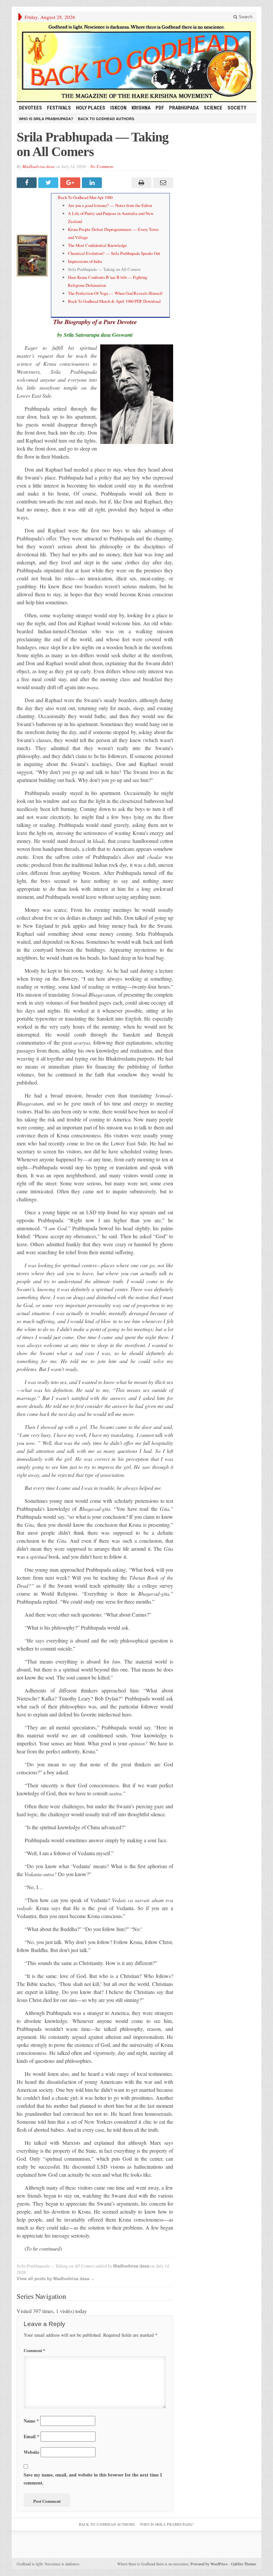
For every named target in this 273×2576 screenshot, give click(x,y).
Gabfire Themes (244, 2564)
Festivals (59, 108)
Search (245, 17)
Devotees (30, 108)
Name (31, 2421)
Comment (34, 2350)
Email (31, 2436)
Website (31, 2452)
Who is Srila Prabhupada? (46, 119)
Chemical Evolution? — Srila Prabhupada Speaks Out (114, 253)
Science (213, 108)
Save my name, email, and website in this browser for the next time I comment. (93, 2479)
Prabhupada (184, 108)
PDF (160, 108)
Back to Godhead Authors (106, 119)
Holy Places (91, 108)
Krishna (141, 108)
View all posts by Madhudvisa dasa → (56, 2279)
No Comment (102, 166)
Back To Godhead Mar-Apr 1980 (85, 197)
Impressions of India (85, 261)
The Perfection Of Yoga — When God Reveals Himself (115, 293)
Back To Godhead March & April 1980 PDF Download (114, 301)
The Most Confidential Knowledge (97, 245)
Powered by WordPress (209, 2564)
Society (237, 108)
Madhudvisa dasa (38, 166)
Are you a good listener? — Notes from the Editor (110, 205)
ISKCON (118, 108)
